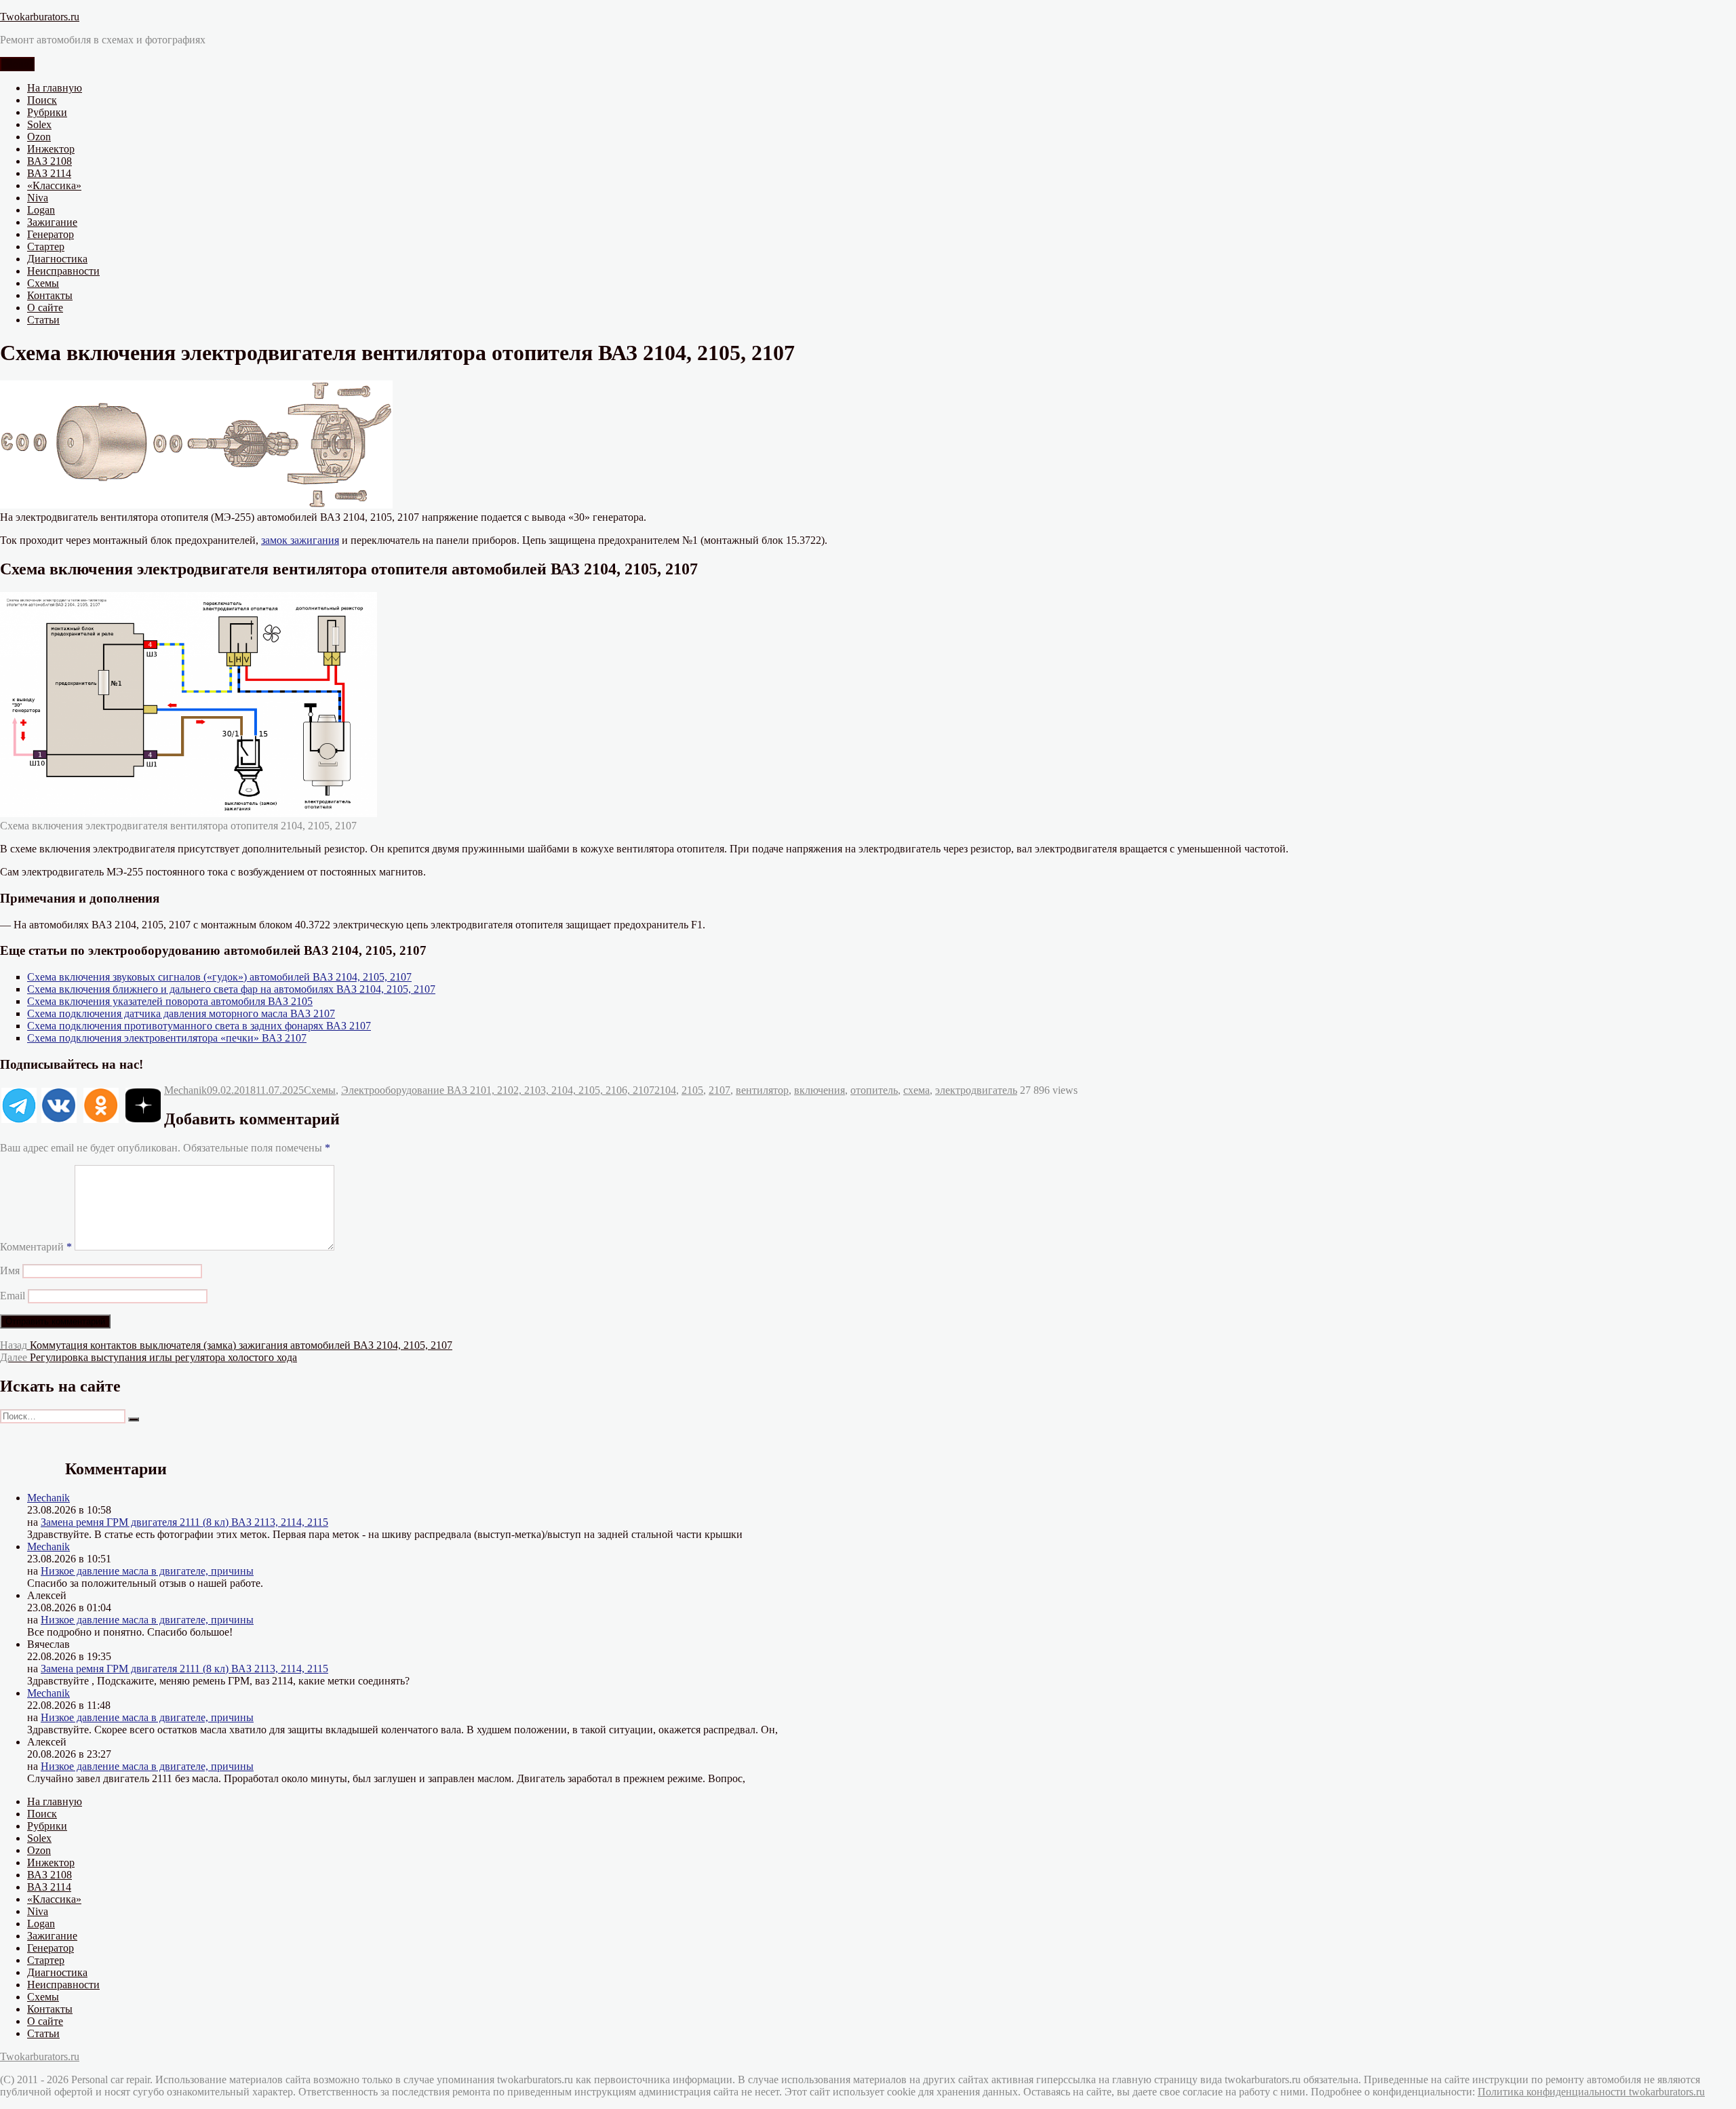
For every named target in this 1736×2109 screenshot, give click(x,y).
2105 (692, 1090)
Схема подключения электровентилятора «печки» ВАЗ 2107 (167, 1038)
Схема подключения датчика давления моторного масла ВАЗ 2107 (181, 1013)
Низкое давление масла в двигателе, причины (147, 1571)
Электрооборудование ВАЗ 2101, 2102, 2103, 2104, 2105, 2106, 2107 (498, 1090)
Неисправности (63, 271)
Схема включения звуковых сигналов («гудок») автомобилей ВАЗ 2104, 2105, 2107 (219, 977)
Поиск (42, 100)
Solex (39, 124)
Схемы (43, 283)
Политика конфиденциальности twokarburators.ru (1591, 2092)
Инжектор (51, 149)
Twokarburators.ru (40, 17)
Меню (17, 64)
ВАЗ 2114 (49, 173)
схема (916, 1090)
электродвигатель (976, 1090)
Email (13, 1296)
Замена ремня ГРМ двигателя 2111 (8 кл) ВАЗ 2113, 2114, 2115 (184, 1522)
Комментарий (36, 1247)
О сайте (45, 308)
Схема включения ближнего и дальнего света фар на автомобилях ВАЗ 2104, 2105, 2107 (231, 989)
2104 (665, 1090)
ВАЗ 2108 (50, 161)
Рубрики (47, 112)
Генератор (51, 234)
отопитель (874, 1090)
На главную (55, 88)
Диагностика (57, 259)
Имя (10, 1270)
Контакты (50, 295)
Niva (38, 198)
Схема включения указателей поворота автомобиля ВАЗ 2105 (170, 1001)
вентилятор (762, 1090)
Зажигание (52, 222)
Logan (41, 210)
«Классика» (54, 185)
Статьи (43, 320)
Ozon (39, 137)
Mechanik (185, 1090)
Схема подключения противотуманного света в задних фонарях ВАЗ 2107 (199, 1026)
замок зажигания (300, 540)
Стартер (46, 247)
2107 (719, 1090)
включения (820, 1090)
